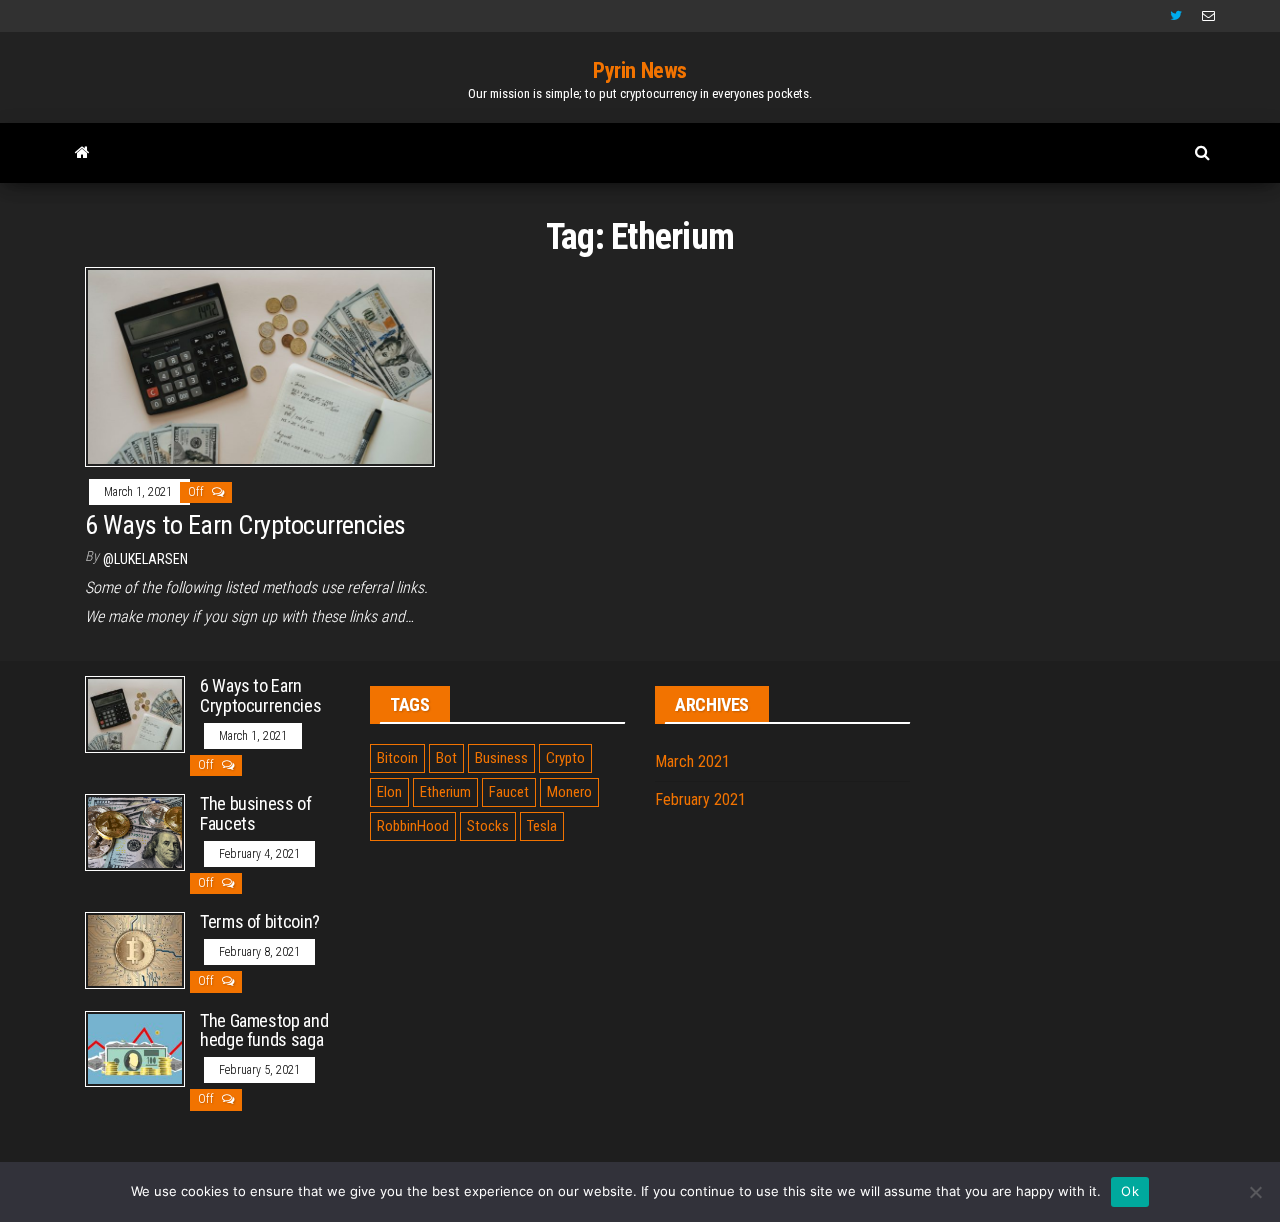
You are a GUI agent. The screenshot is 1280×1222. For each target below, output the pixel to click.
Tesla (542, 826)
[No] (1255, 1192)
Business (501, 758)
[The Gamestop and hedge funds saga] (135, 1047)
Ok (1130, 1191)
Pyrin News (640, 70)
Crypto (565, 758)
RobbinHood (413, 826)
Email (1208, 16)
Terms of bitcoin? (260, 921)
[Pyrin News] (82, 153)
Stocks (488, 826)
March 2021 (692, 761)
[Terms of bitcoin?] (135, 949)
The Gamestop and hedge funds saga (264, 1030)
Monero (569, 792)
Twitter (1176, 16)
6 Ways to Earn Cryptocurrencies (245, 525)
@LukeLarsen (145, 559)
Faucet (509, 792)
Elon (389, 792)
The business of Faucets (256, 813)
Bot (446, 758)
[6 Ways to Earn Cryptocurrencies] (260, 365)
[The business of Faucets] (135, 831)
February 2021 (700, 799)
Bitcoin (397, 758)
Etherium (445, 792)
